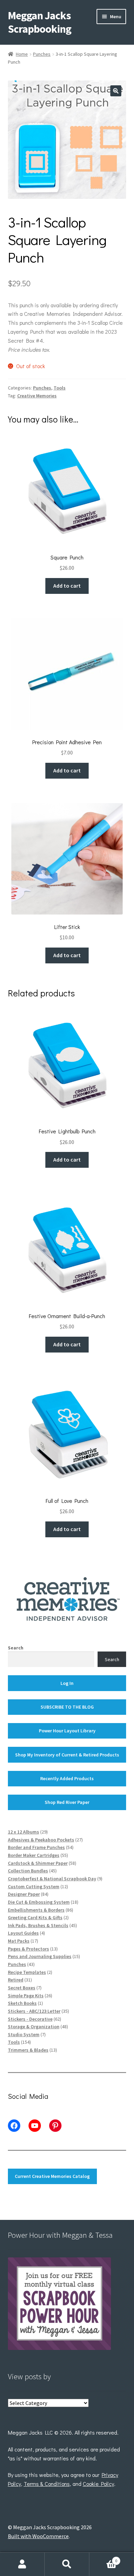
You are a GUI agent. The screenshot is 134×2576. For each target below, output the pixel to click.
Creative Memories (37, 396)
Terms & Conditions (47, 2484)
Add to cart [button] (67, 586)
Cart (103, 2558)
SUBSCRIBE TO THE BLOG (67, 1707)
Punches (42, 54)
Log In (67, 1683)
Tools (60, 388)
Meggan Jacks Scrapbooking (40, 22)
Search (16, 1648)
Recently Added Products (67, 1778)
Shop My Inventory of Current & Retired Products (67, 1755)
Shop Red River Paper (67, 1802)
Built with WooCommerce (38, 2536)
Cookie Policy (98, 2484)
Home (22, 54)
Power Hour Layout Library (67, 1731)
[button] (116, 91)
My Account (22, 2564)
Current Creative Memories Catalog (52, 2176)
